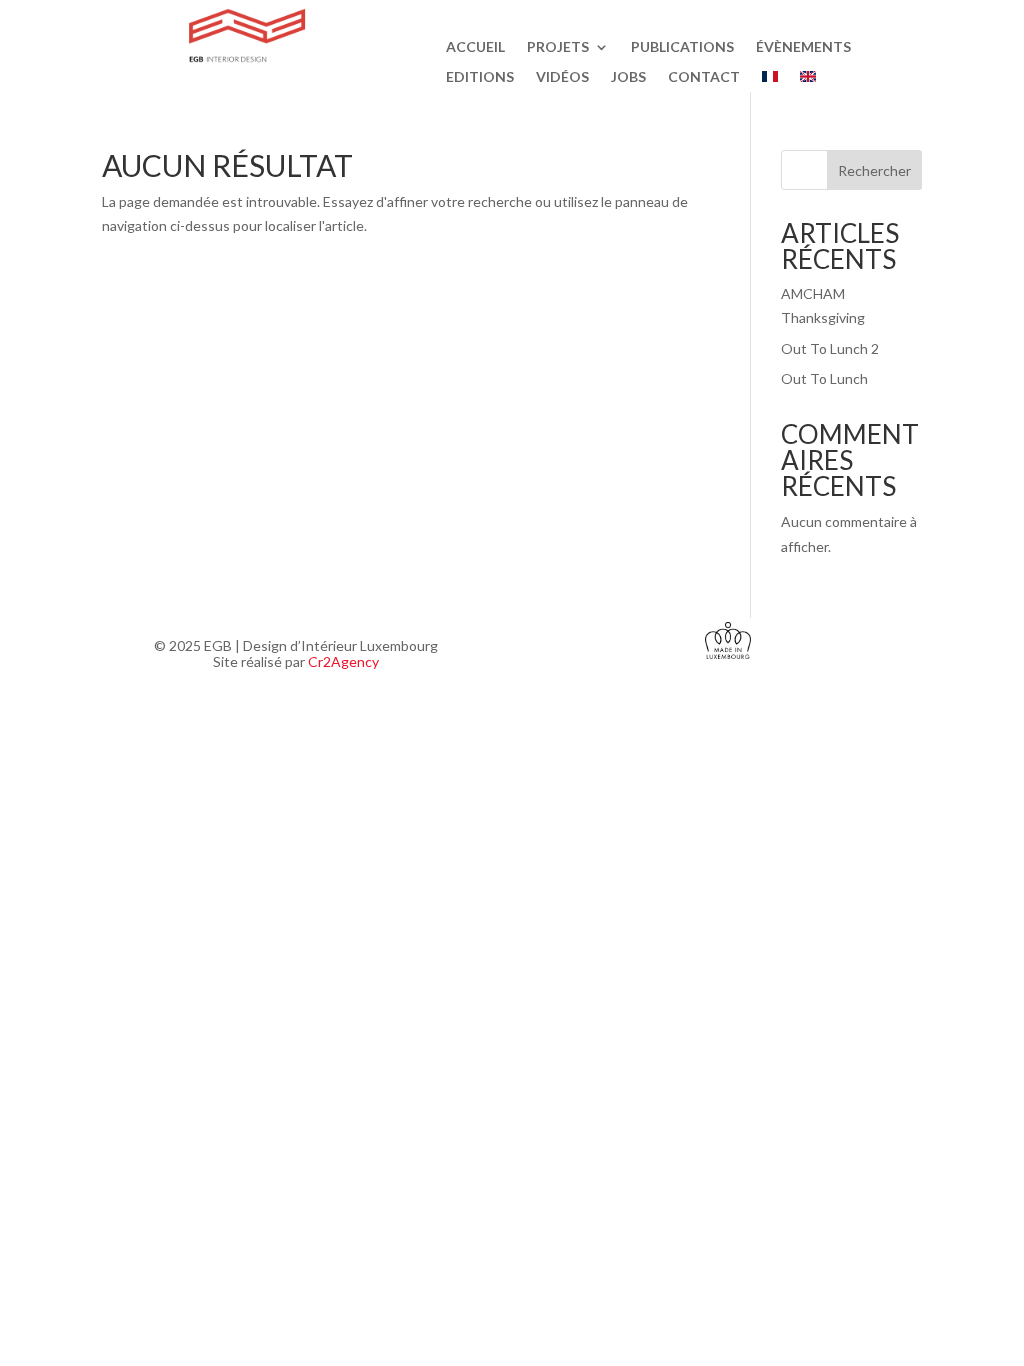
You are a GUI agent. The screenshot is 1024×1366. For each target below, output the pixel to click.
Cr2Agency (343, 661)
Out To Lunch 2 (830, 348)
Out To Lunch (824, 378)
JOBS (628, 77)
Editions (480, 77)
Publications (682, 47)
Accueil (475, 47)
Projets (558, 47)
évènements (803, 47)
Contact (704, 77)
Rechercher (874, 170)
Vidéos (562, 77)
